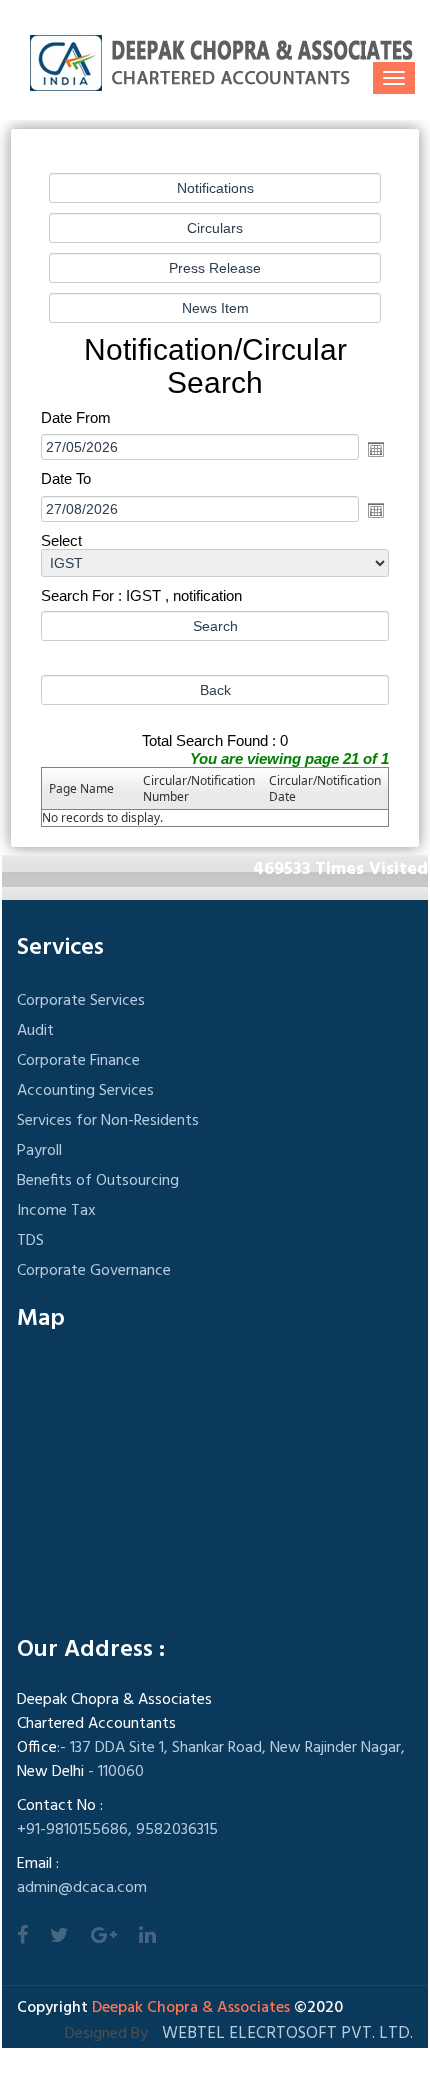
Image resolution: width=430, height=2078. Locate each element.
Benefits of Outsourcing (98, 1181)
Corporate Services (81, 1001)
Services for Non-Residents (108, 1121)
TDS (30, 1241)
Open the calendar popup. (376, 449)
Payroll (39, 1151)
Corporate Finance (78, 1061)
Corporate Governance (94, 1271)
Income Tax (56, 1211)
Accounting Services (85, 1091)
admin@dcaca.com (82, 1888)
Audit (35, 1031)
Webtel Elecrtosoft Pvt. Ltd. (287, 2033)
